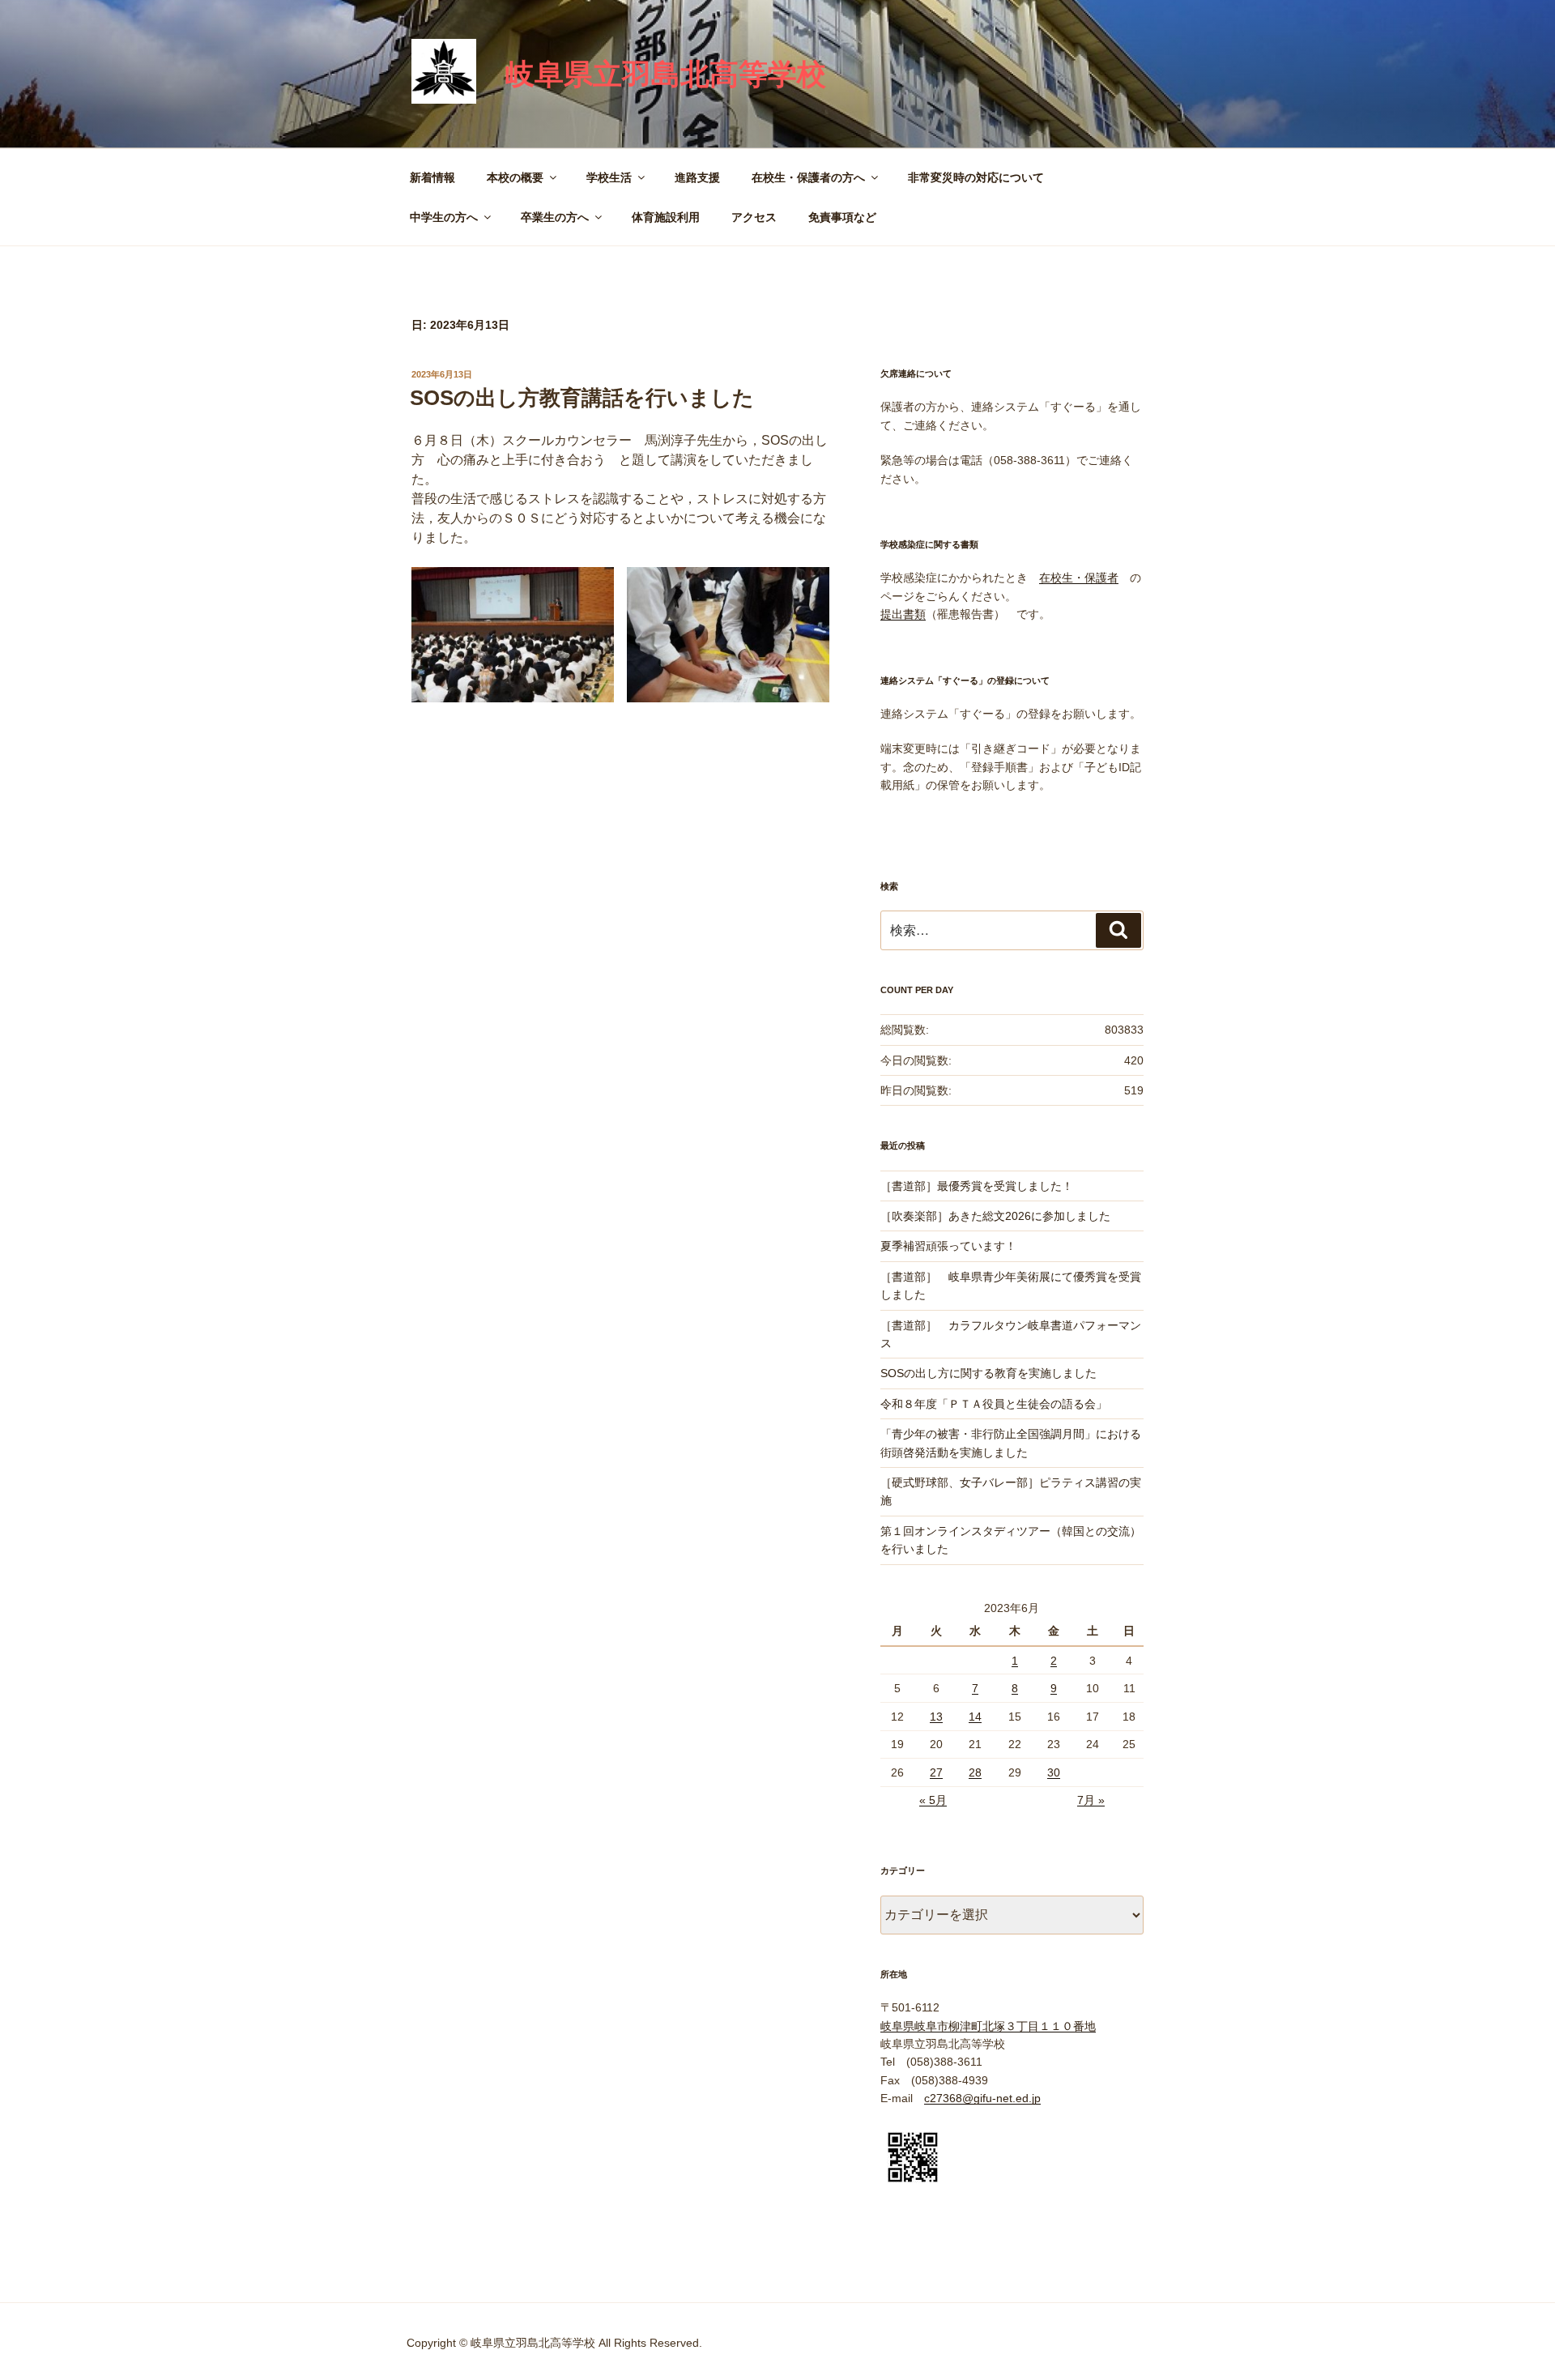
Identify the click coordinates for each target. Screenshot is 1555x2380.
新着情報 (432, 177)
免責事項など (842, 217)
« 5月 (933, 1800)
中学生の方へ (444, 217)
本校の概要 (515, 177)
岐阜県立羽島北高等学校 (666, 74)
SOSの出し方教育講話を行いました (582, 398)
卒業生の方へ (555, 217)
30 (1054, 1772)
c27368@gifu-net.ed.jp (982, 2098)
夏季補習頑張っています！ (948, 1246)
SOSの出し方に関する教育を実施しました (988, 1373)
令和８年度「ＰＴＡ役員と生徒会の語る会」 (994, 1404)
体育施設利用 (666, 217)
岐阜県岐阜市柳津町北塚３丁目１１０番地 (988, 2026)
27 (936, 1772)
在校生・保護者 (1079, 578)
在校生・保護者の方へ (808, 177)
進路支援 (697, 177)
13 (936, 1717)
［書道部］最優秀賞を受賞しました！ (977, 1186)
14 (975, 1717)
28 (975, 1772)
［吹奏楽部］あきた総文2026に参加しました (995, 1216)
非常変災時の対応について (976, 177)
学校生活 (609, 177)
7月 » (1091, 1800)
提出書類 (903, 614)
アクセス (754, 217)
